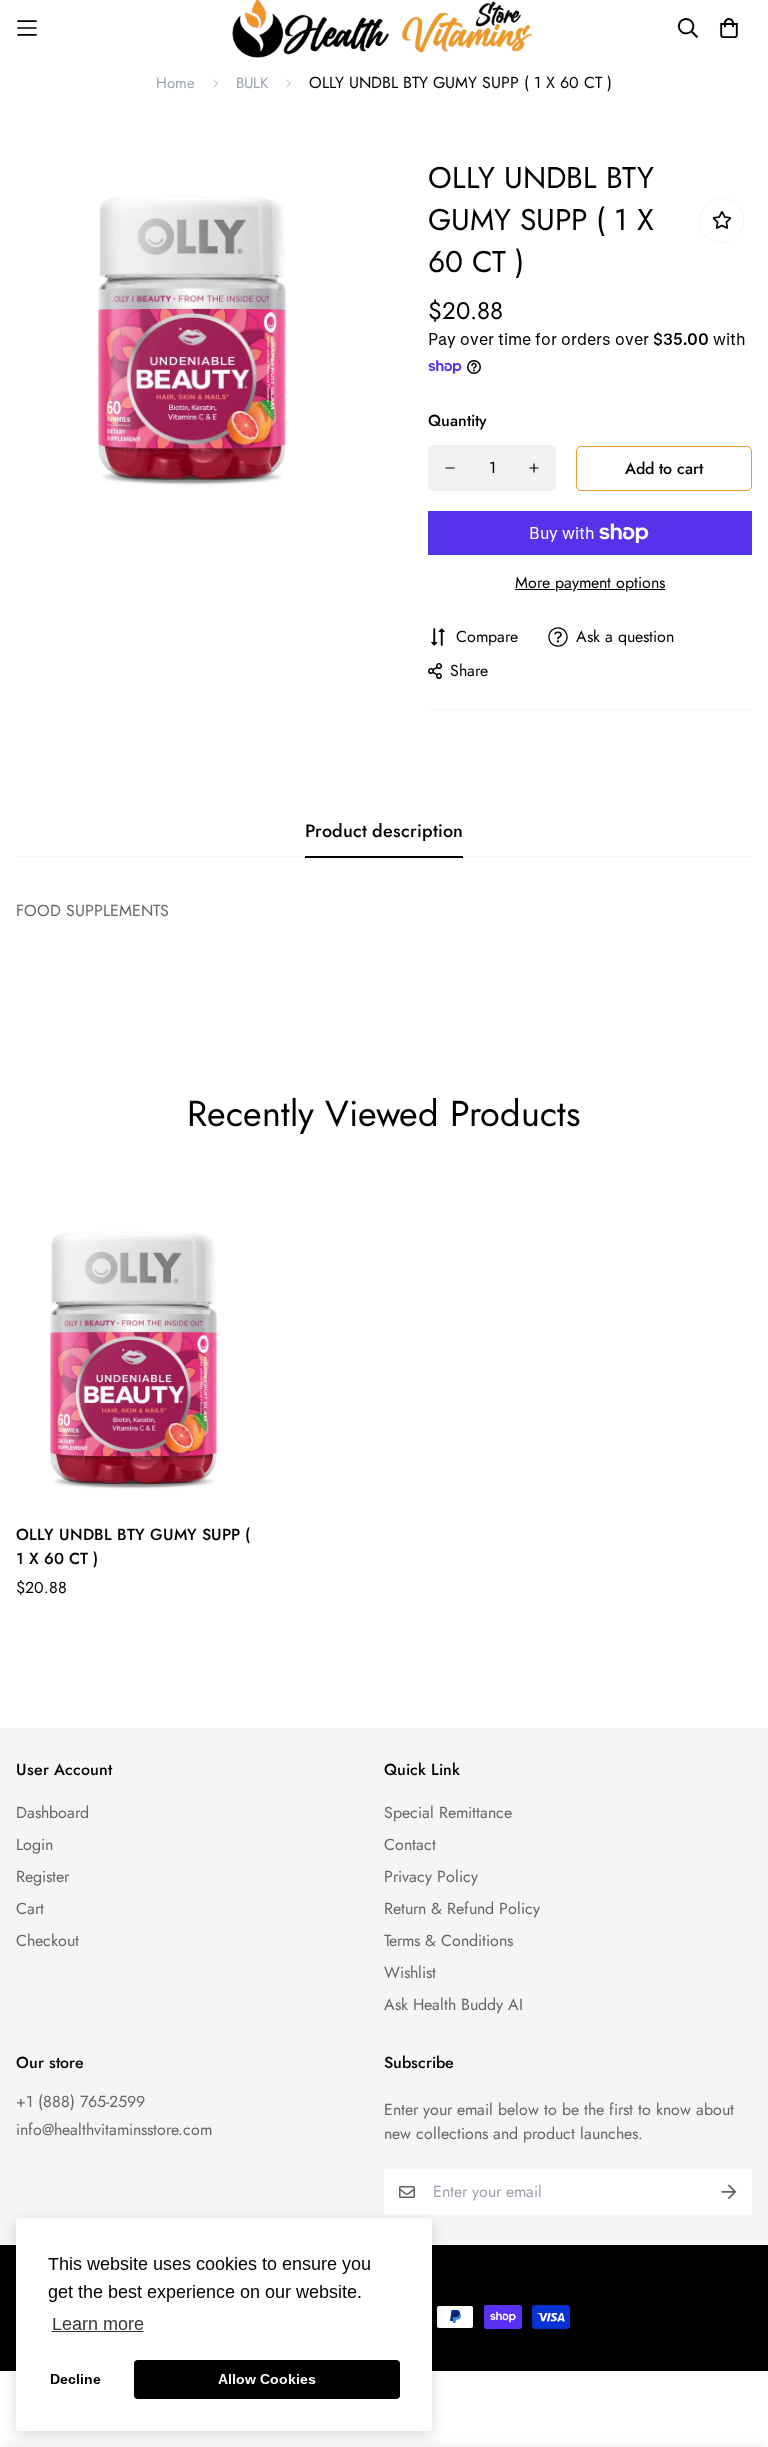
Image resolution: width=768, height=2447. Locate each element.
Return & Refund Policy (462, 1908)
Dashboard (52, 1812)
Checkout (47, 1940)
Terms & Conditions (448, 1940)
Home (175, 83)
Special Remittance (448, 1812)
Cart (30, 1908)
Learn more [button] (98, 2324)
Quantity (457, 420)
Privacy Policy (431, 1876)
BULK (252, 83)
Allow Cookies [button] (267, 2379)
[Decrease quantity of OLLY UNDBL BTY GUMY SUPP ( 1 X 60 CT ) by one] (450, 468)
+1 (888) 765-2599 (80, 2101)
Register (42, 1876)
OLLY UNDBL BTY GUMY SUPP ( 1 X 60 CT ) (133, 1546)
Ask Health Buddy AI (453, 2004)
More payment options (590, 582)
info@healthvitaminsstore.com (114, 2129)
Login (34, 1844)
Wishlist (410, 1972)
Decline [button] (75, 2379)
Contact (410, 1844)
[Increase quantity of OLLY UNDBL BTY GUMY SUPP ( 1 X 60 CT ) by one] (534, 468)
